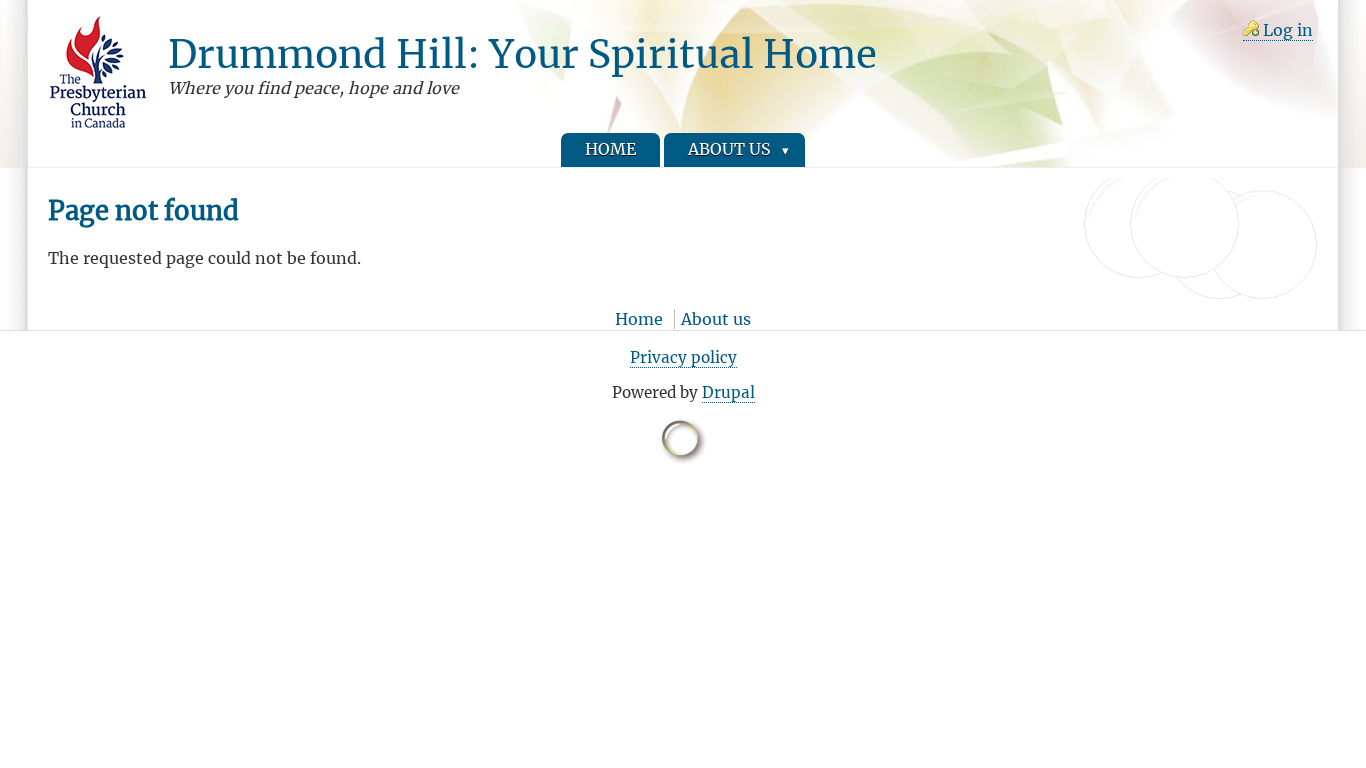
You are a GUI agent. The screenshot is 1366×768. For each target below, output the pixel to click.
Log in (1288, 30)
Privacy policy (683, 357)
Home (639, 319)
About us (716, 319)
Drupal (728, 392)
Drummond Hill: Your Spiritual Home (522, 54)
